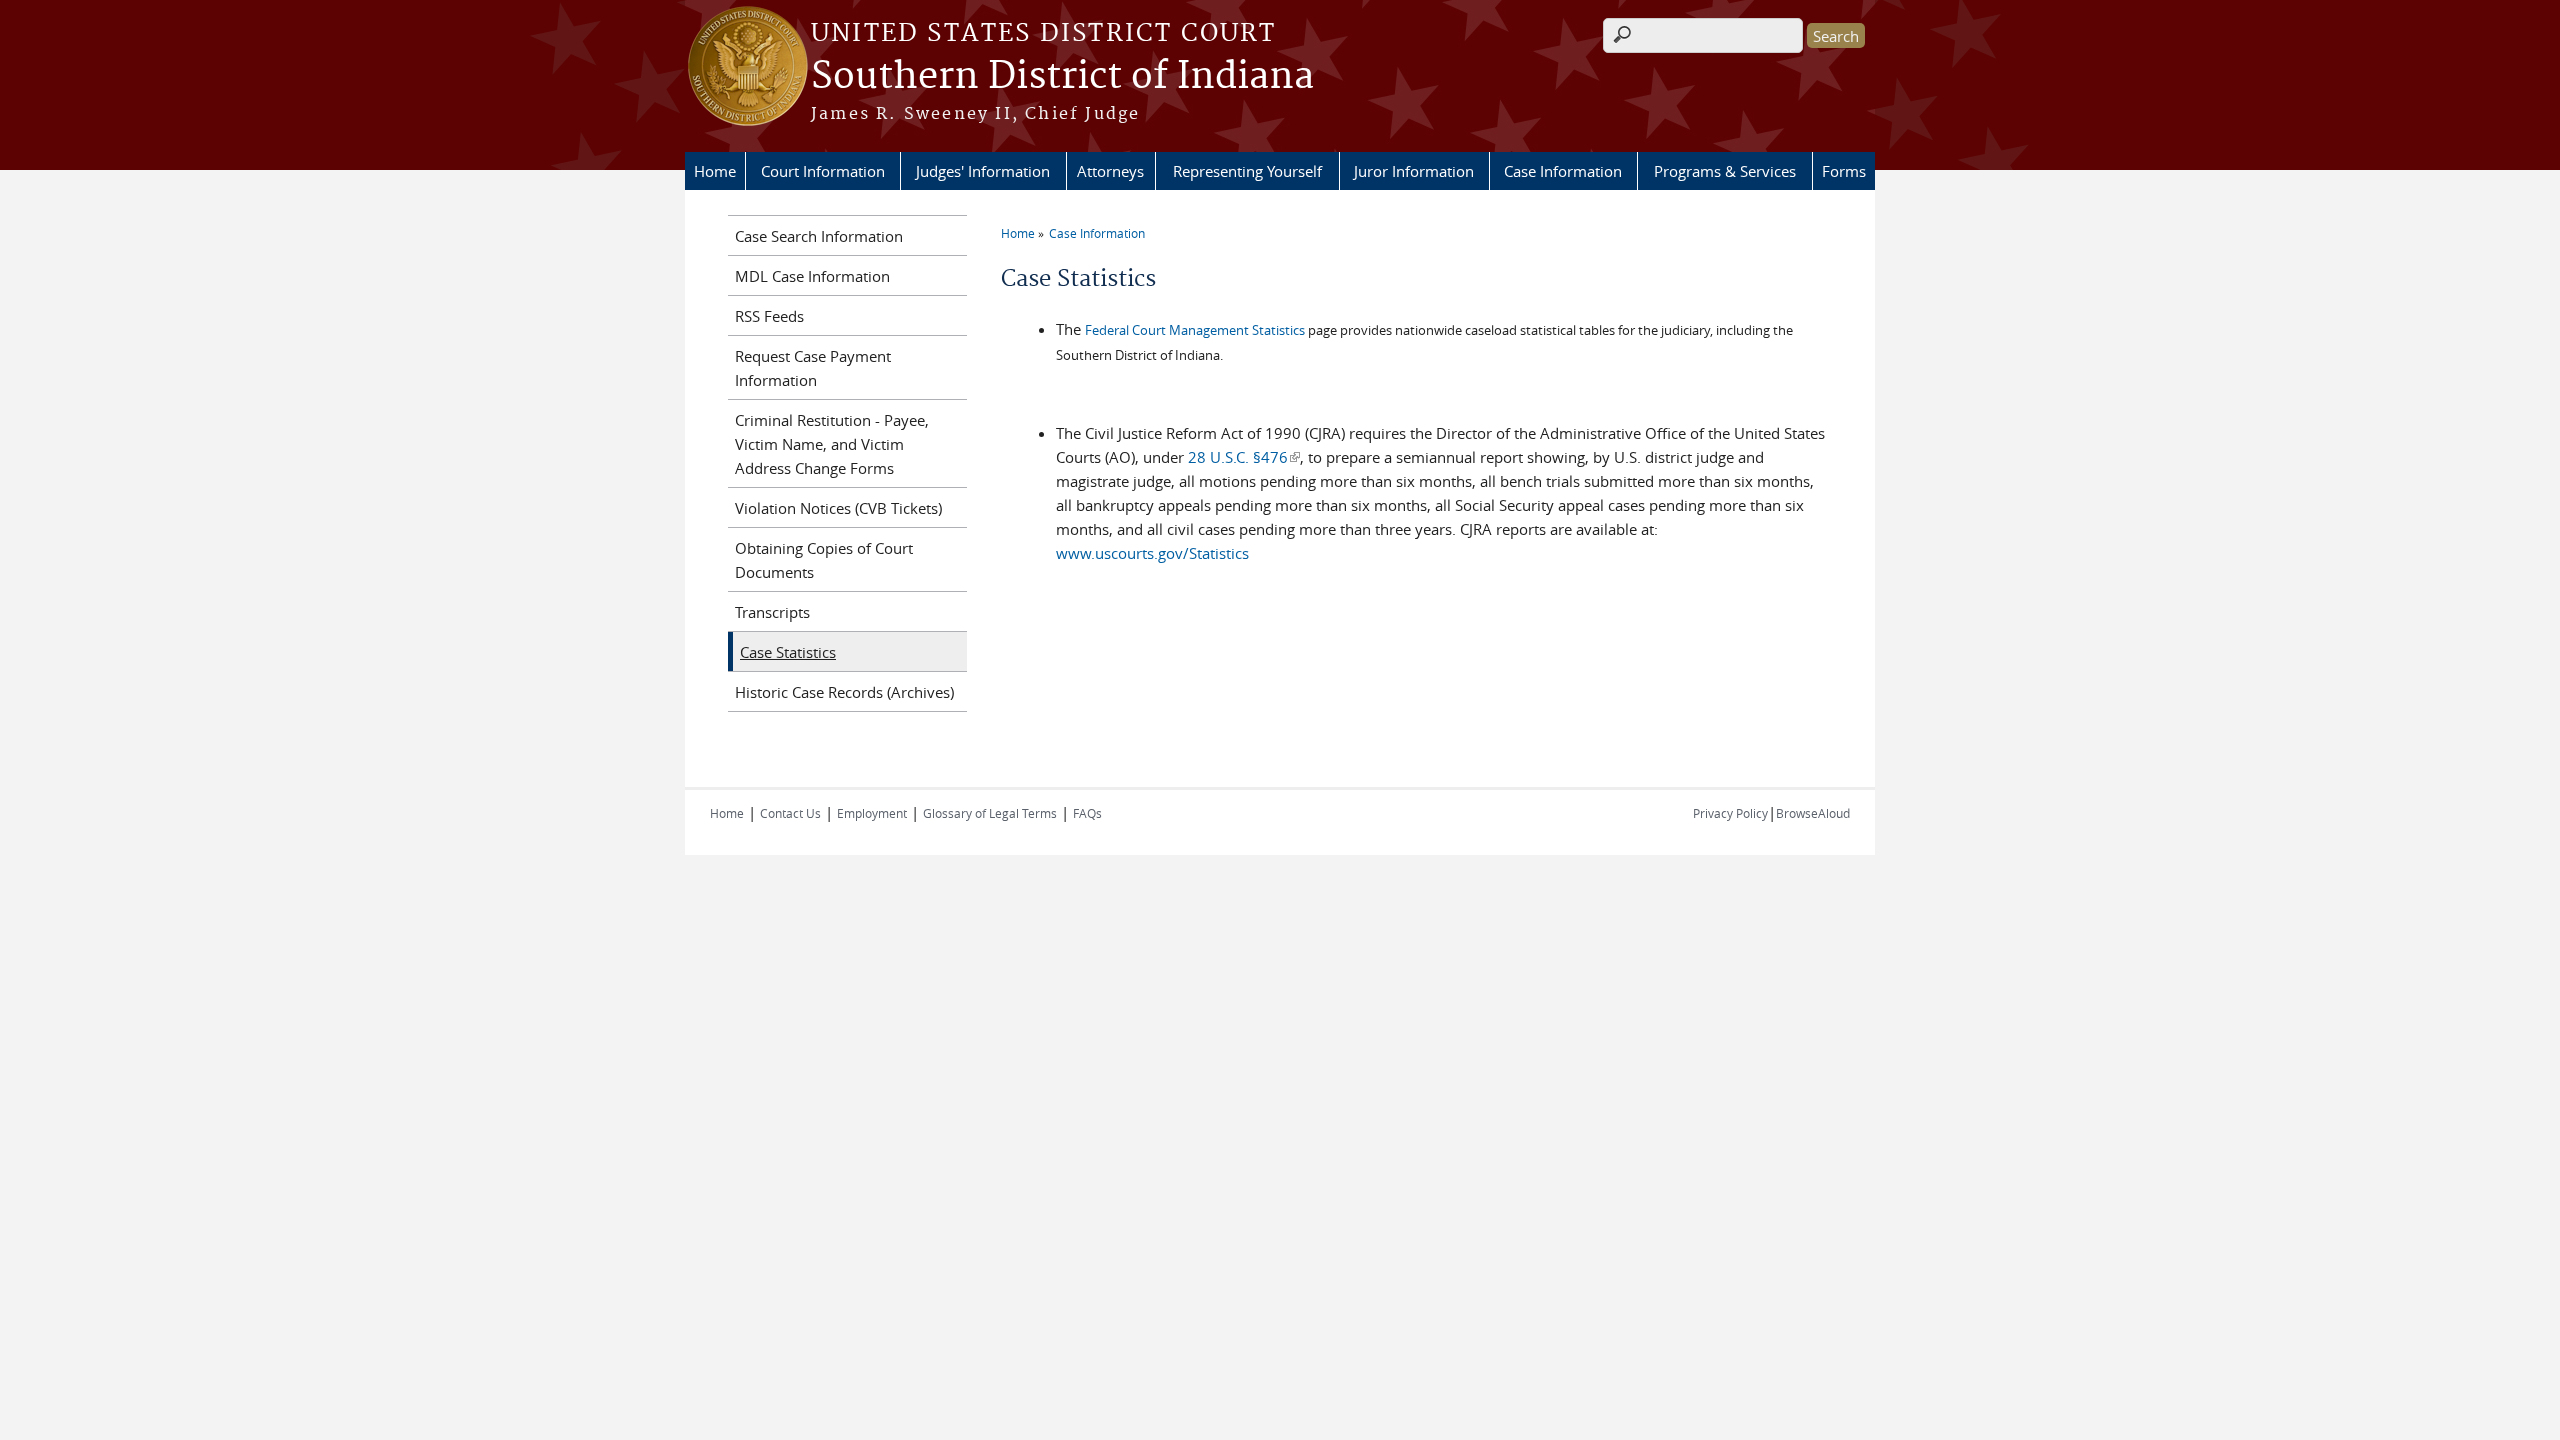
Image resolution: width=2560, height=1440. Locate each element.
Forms (1844, 171)
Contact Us (790, 813)
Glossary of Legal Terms (990, 813)
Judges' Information (983, 171)
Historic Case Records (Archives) (844, 692)
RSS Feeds (769, 316)
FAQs (1087, 813)
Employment (872, 813)
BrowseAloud (1813, 813)
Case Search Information (819, 236)
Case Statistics (788, 652)
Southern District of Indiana (1062, 77)
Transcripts (772, 612)
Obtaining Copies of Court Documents (824, 560)
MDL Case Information (812, 276)
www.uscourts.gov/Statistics (1152, 553)
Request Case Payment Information (813, 368)
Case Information (1563, 171)
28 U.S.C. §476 (1244, 457)
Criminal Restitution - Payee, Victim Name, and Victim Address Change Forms (832, 444)
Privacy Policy (1730, 813)
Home (715, 171)
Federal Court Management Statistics (1195, 330)
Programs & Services (1725, 171)
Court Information (823, 171)
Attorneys (1110, 171)
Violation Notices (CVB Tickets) (838, 508)
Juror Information (1414, 171)
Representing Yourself (1247, 171)
